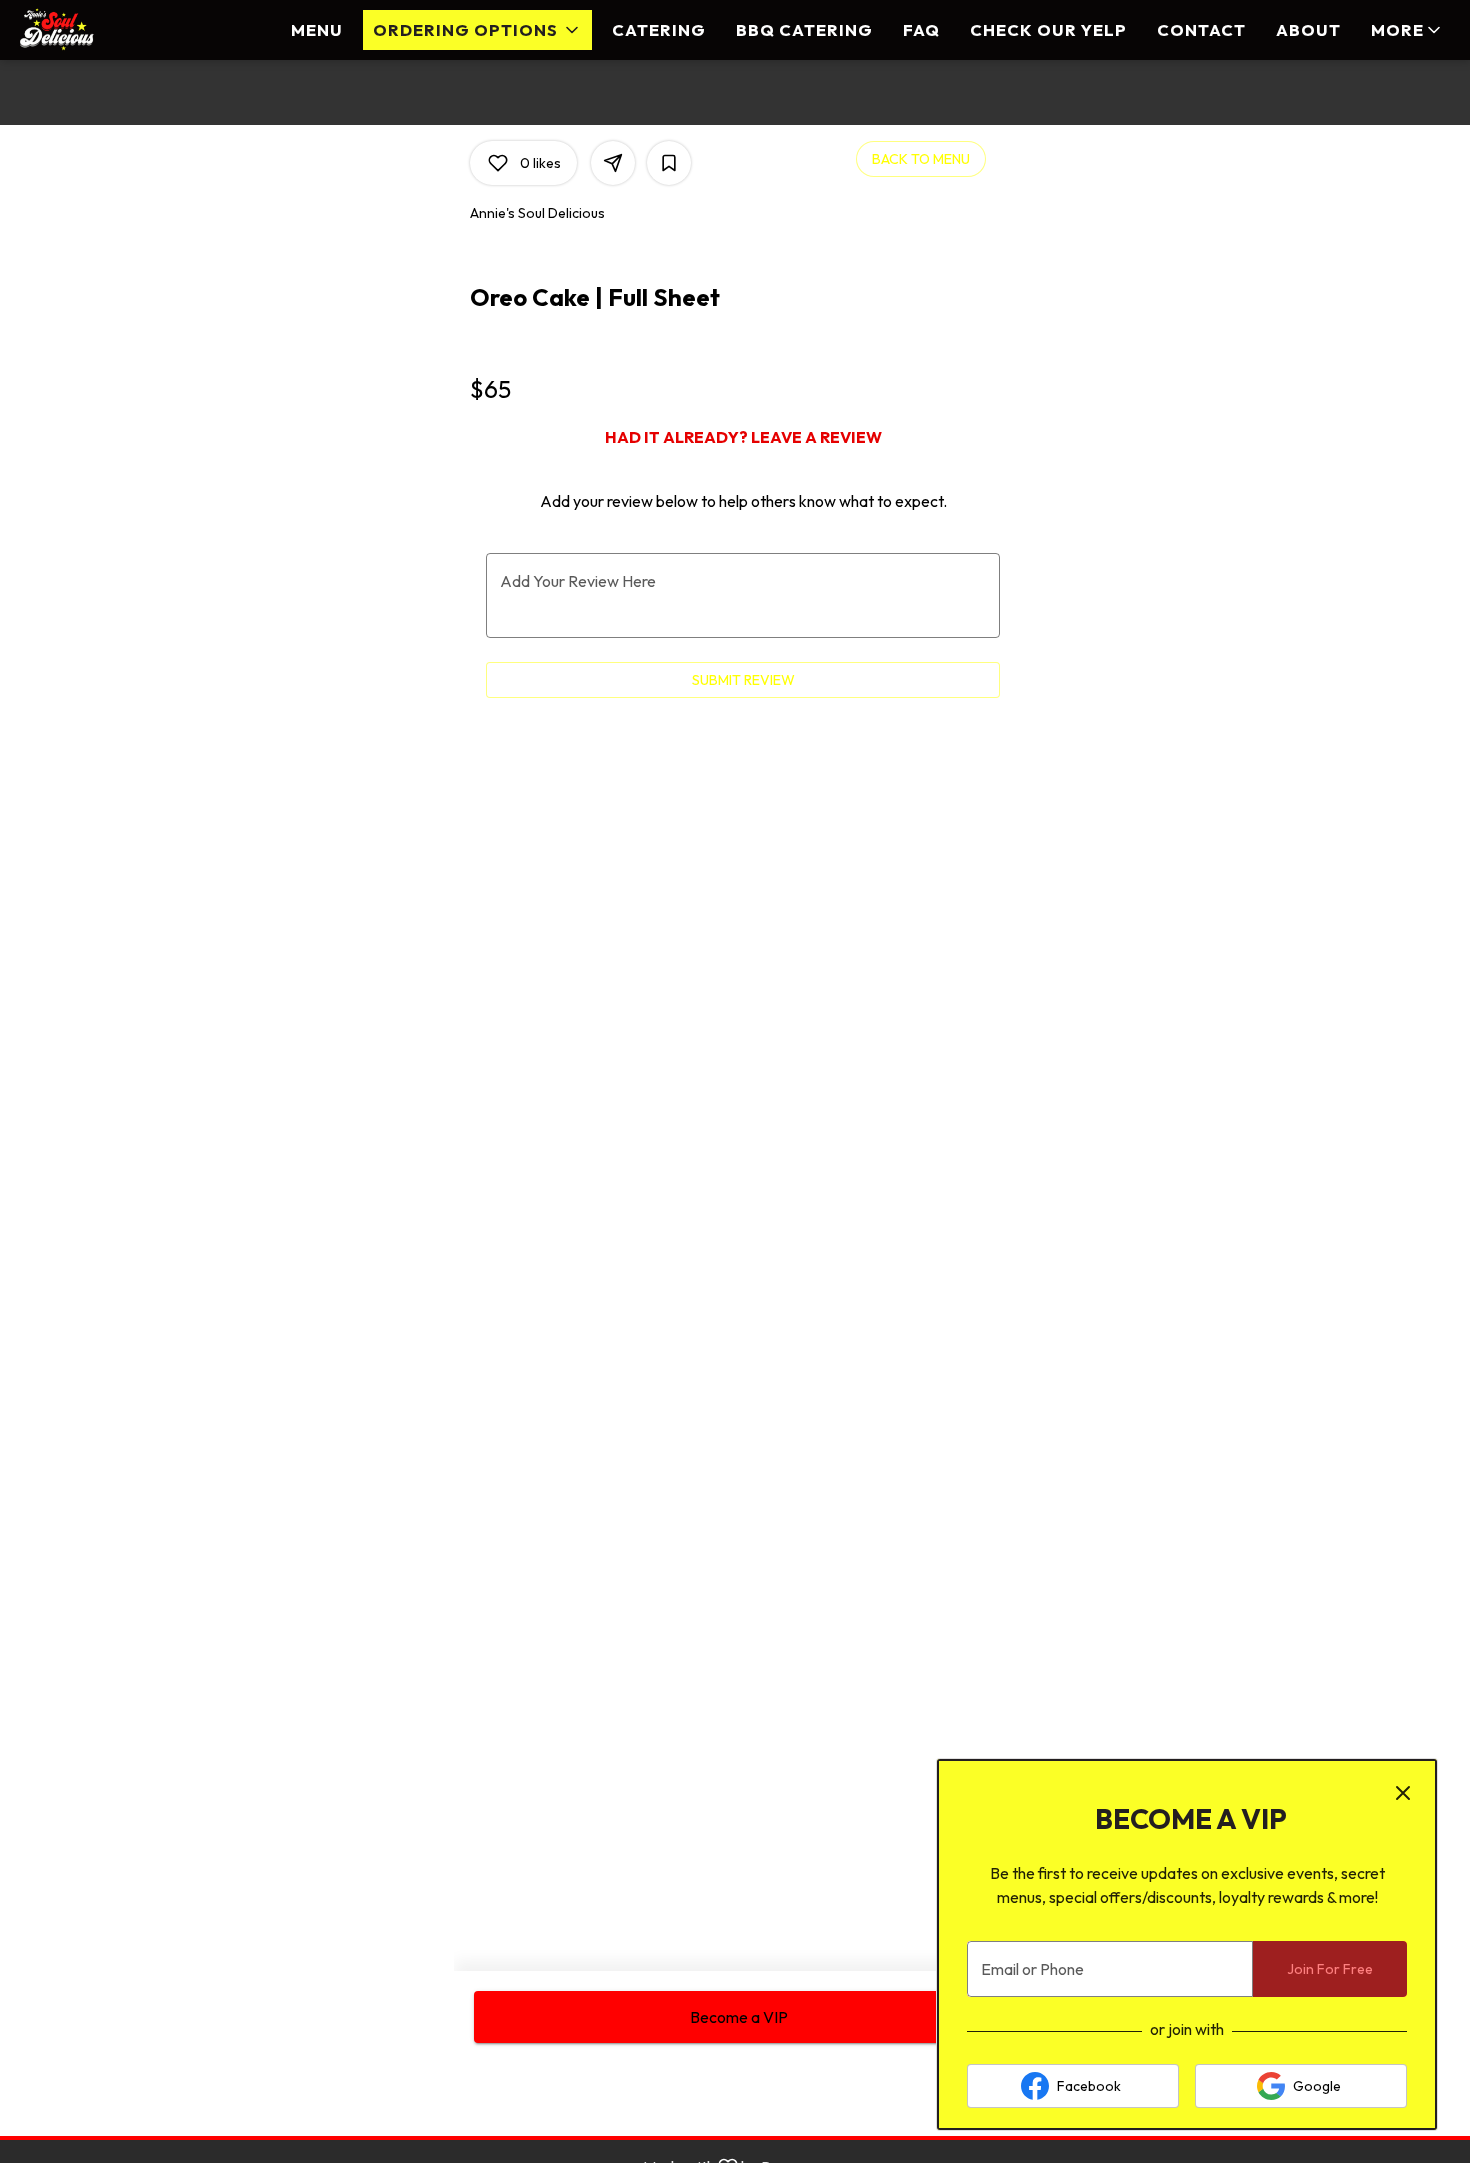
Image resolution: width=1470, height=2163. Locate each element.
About (1308, 29)
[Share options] (613, 163)
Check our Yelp (1048, 29)
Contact (1201, 29)
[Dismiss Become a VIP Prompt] (1403, 1793)
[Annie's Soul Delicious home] (106, 30)
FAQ (921, 29)
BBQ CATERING (804, 29)
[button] (477, 30)
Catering (659, 29)
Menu (317, 29)
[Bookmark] (669, 163)
